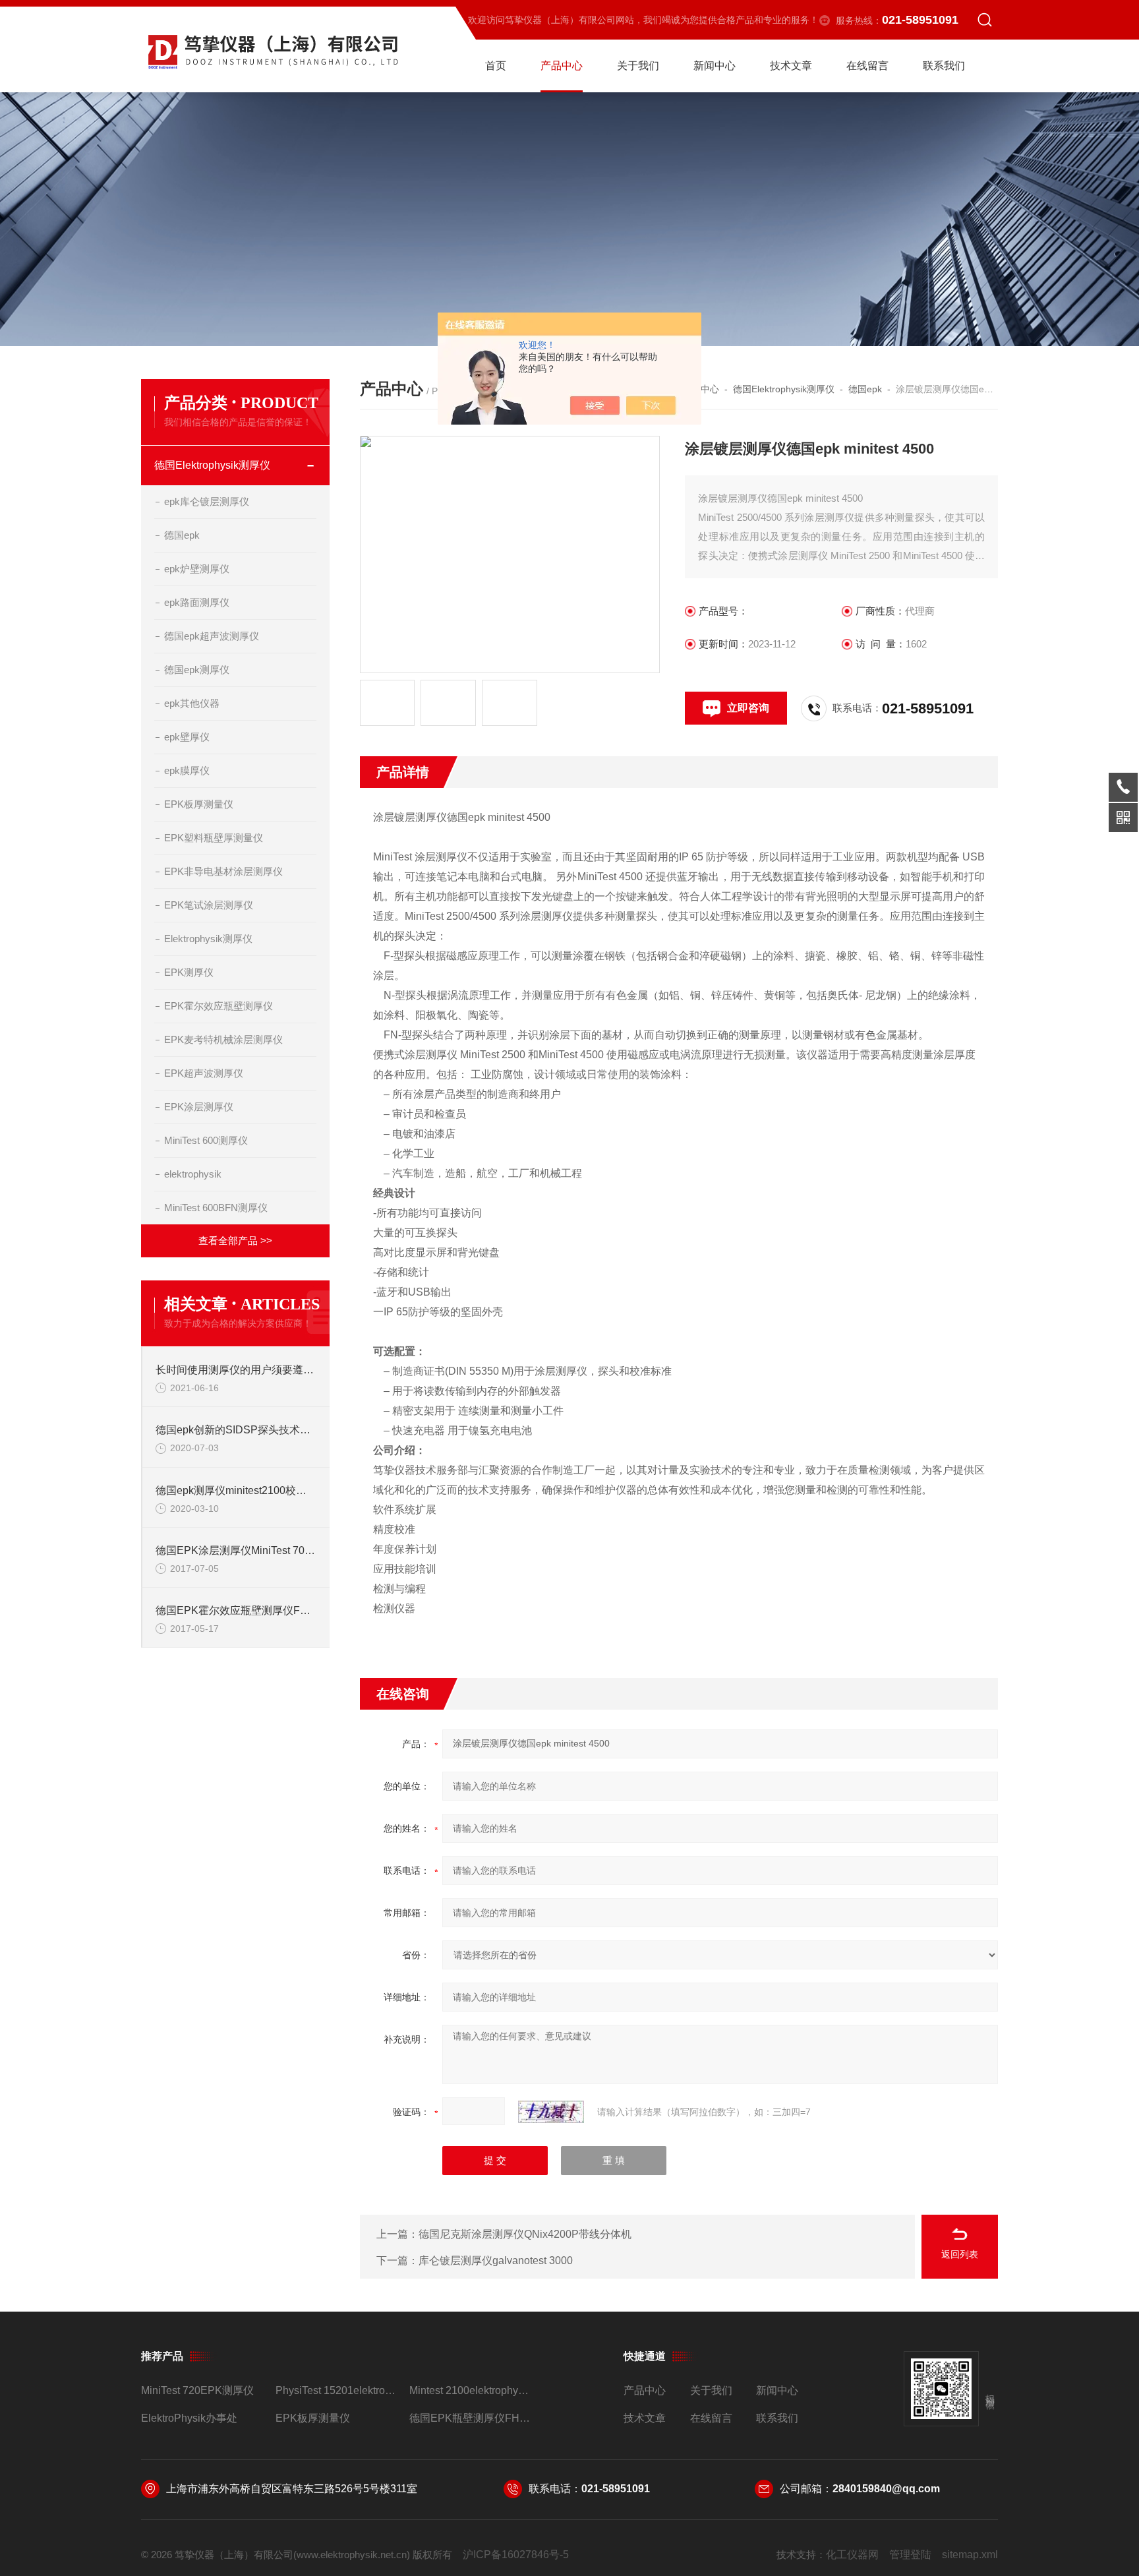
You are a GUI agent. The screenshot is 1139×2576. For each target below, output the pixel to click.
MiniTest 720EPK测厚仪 (197, 2390)
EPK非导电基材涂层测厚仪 (223, 871)
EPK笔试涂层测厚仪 (209, 905)
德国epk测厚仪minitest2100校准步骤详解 (236, 1490)
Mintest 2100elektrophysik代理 (471, 2390)
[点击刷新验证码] (551, 2112)
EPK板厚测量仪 (199, 804)
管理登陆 (910, 2555)
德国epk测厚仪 (197, 670)
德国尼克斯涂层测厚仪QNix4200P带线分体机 (525, 2234)
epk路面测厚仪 (197, 602)
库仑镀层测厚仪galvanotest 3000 (496, 2261)
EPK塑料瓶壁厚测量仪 (214, 838)
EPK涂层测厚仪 (199, 1107)
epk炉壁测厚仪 (197, 569)
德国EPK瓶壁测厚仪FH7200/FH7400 (471, 2418)
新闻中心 (715, 66)
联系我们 (944, 66)
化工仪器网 (852, 2555)
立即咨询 (748, 708)
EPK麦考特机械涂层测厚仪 (223, 1039)
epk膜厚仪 (187, 770)
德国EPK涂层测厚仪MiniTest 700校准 (236, 1550)
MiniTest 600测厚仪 (206, 1140)
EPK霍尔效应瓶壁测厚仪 (219, 1006)
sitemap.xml (970, 2555)
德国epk (182, 535)
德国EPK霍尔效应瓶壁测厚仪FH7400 (236, 1610)
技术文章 (791, 66)
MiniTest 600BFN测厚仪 (216, 1208)
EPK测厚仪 (189, 972)
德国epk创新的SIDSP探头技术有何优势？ (236, 1430)
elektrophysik (193, 1174)
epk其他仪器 (192, 703)
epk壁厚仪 (187, 737)
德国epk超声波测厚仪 (212, 636)
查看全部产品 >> (235, 1241)
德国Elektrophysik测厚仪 (212, 465)
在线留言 (867, 66)
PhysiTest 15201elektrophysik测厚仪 (337, 2390)
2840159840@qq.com (886, 2489)
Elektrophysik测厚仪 (208, 939)
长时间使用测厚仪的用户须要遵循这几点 (236, 1370)
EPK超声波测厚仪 (204, 1073)
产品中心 (562, 66)
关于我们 (638, 66)
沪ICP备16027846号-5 (516, 2555)
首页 (496, 66)
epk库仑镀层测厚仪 (207, 501)
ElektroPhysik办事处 (189, 2418)
